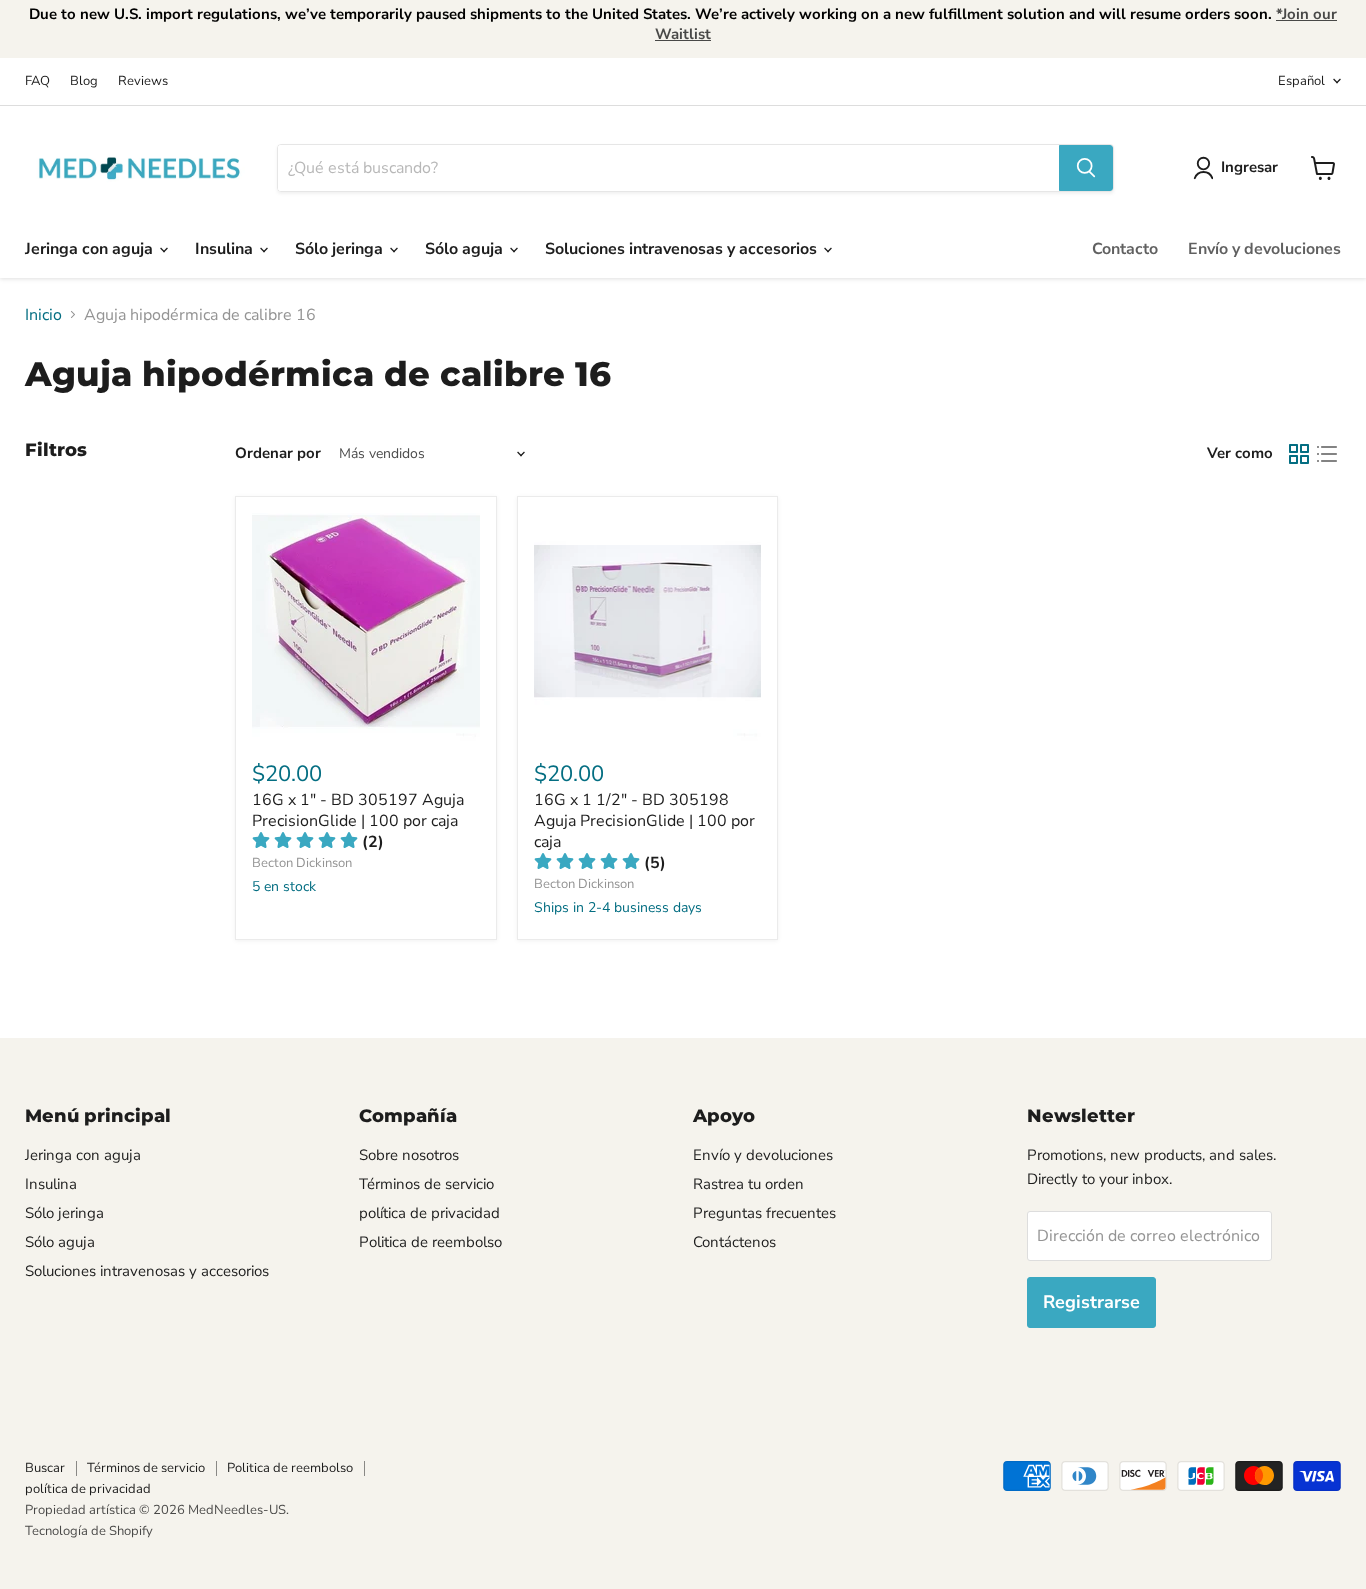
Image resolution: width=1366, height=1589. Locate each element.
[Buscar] (1086, 168)
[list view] (1327, 454)
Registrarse (1091, 1302)
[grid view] (1299, 454)
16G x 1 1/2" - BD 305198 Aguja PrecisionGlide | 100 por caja (644, 821)
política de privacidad (429, 1213)
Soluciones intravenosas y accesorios (683, 249)
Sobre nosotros (409, 1155)
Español (1301, 81)
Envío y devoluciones (1264, 249)
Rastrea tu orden (748, 1184)
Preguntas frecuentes (764, 1213)
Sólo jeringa (341, 249)
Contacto (1125, 249)
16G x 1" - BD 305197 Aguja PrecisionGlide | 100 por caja (358, 810)
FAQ (37, 81)
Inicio (43, 315)
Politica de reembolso (430, 1242)
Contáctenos (734, 1242)
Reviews (143, 81)
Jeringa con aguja (91, 249)
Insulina (226, 249)
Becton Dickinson (302, 863)
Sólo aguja (466, 249)
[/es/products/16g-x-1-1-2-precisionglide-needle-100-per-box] (648, 627)
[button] (600, 863)
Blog (84, 81)
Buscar (45, 1468)
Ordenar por (278, 453)
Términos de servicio (426, 1184)
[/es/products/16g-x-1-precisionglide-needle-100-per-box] (366, 627)
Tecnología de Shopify (89, 1531)
